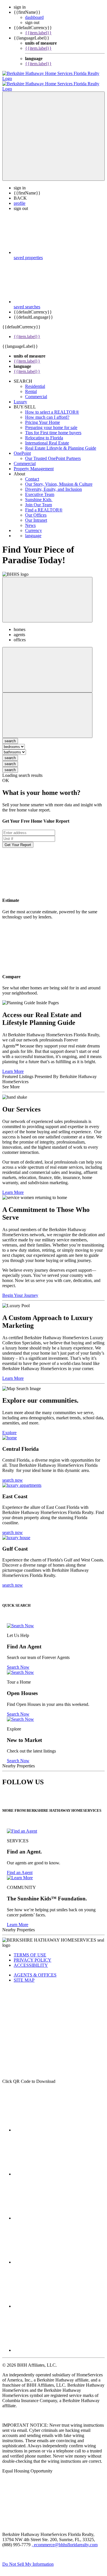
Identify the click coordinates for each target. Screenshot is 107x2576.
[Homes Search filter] (47, 710)
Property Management (34, 464)
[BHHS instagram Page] (56, 2345)
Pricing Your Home (43, 417)
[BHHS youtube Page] (56, 2301)
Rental (31, 386)
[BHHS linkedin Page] (56, 2257)
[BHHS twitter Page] (56, 2169)
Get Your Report (18, 840)
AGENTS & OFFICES (35, 1970)
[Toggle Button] (53, 131)
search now (13, 1475)
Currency (34, 525)
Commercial (36, 391)
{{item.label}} (38, 33)
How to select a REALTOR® (52, 407)
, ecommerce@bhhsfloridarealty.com (65, 2540)
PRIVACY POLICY (33, 1955)
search (10, 753)
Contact (32, 474)
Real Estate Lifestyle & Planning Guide (61, 443)
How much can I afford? (47, 412)
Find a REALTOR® (44, 505)
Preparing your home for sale (51, 422)
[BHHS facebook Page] (56, 2125)
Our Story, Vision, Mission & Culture (59, 479)
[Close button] (47, 595)
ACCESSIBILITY (31, 1960)
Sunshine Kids (39, 494)
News (30, 520)
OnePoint (22, 448)
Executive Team (40, 489)
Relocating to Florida (44, 433)
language (33, 530)
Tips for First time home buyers (53, 427)
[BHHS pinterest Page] (56, 2213)
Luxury (20, 397)
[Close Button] (47, 665)
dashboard (34, 17)
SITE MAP (24, 1975)
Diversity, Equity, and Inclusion (53, 484)
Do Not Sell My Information (28, 2559)
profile (20, 198)
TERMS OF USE (30, 1950)
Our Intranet (36, 515)
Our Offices (36, 510)
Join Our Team (39, 500)
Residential (35, 381)
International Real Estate (47, 438)
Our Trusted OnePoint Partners (53, 453)
